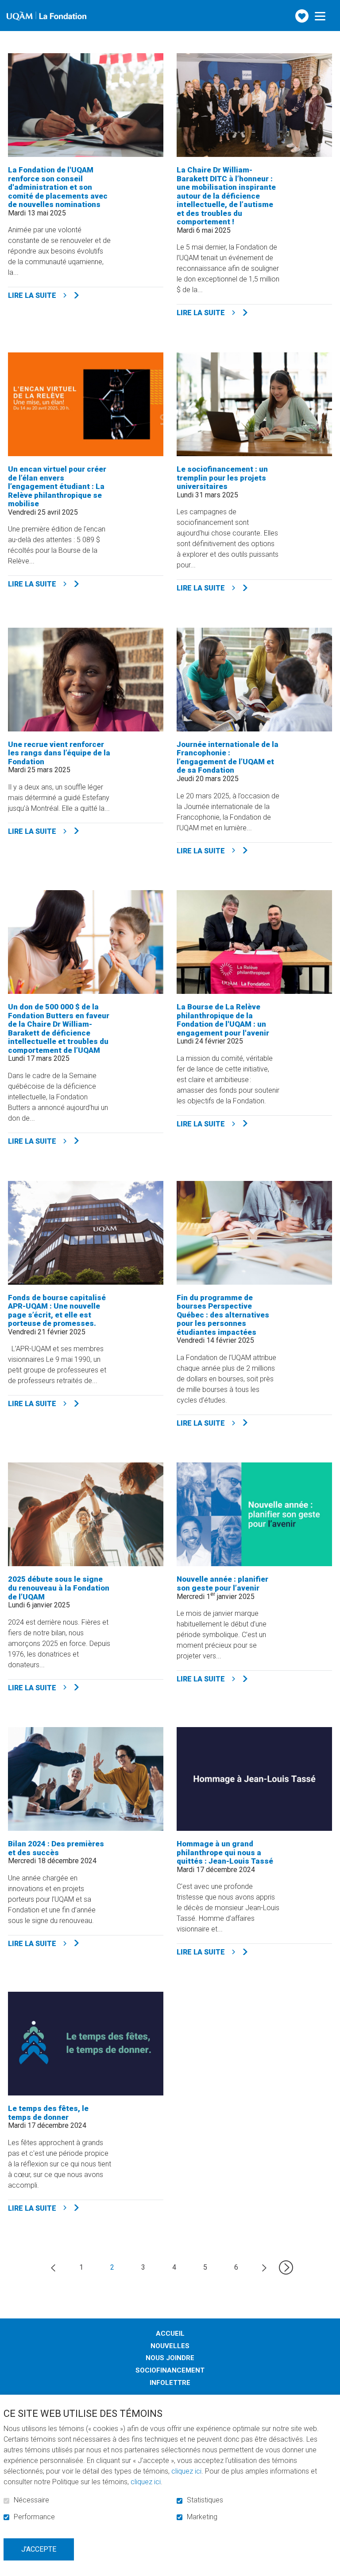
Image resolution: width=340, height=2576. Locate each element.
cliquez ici (186, 2471)
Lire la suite (66, 295)
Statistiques (205, 2500)
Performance (34, 2517)
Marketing (202, 2517)
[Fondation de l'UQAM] (46, 16)
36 (286, 2267)
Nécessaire (31, 2500)
